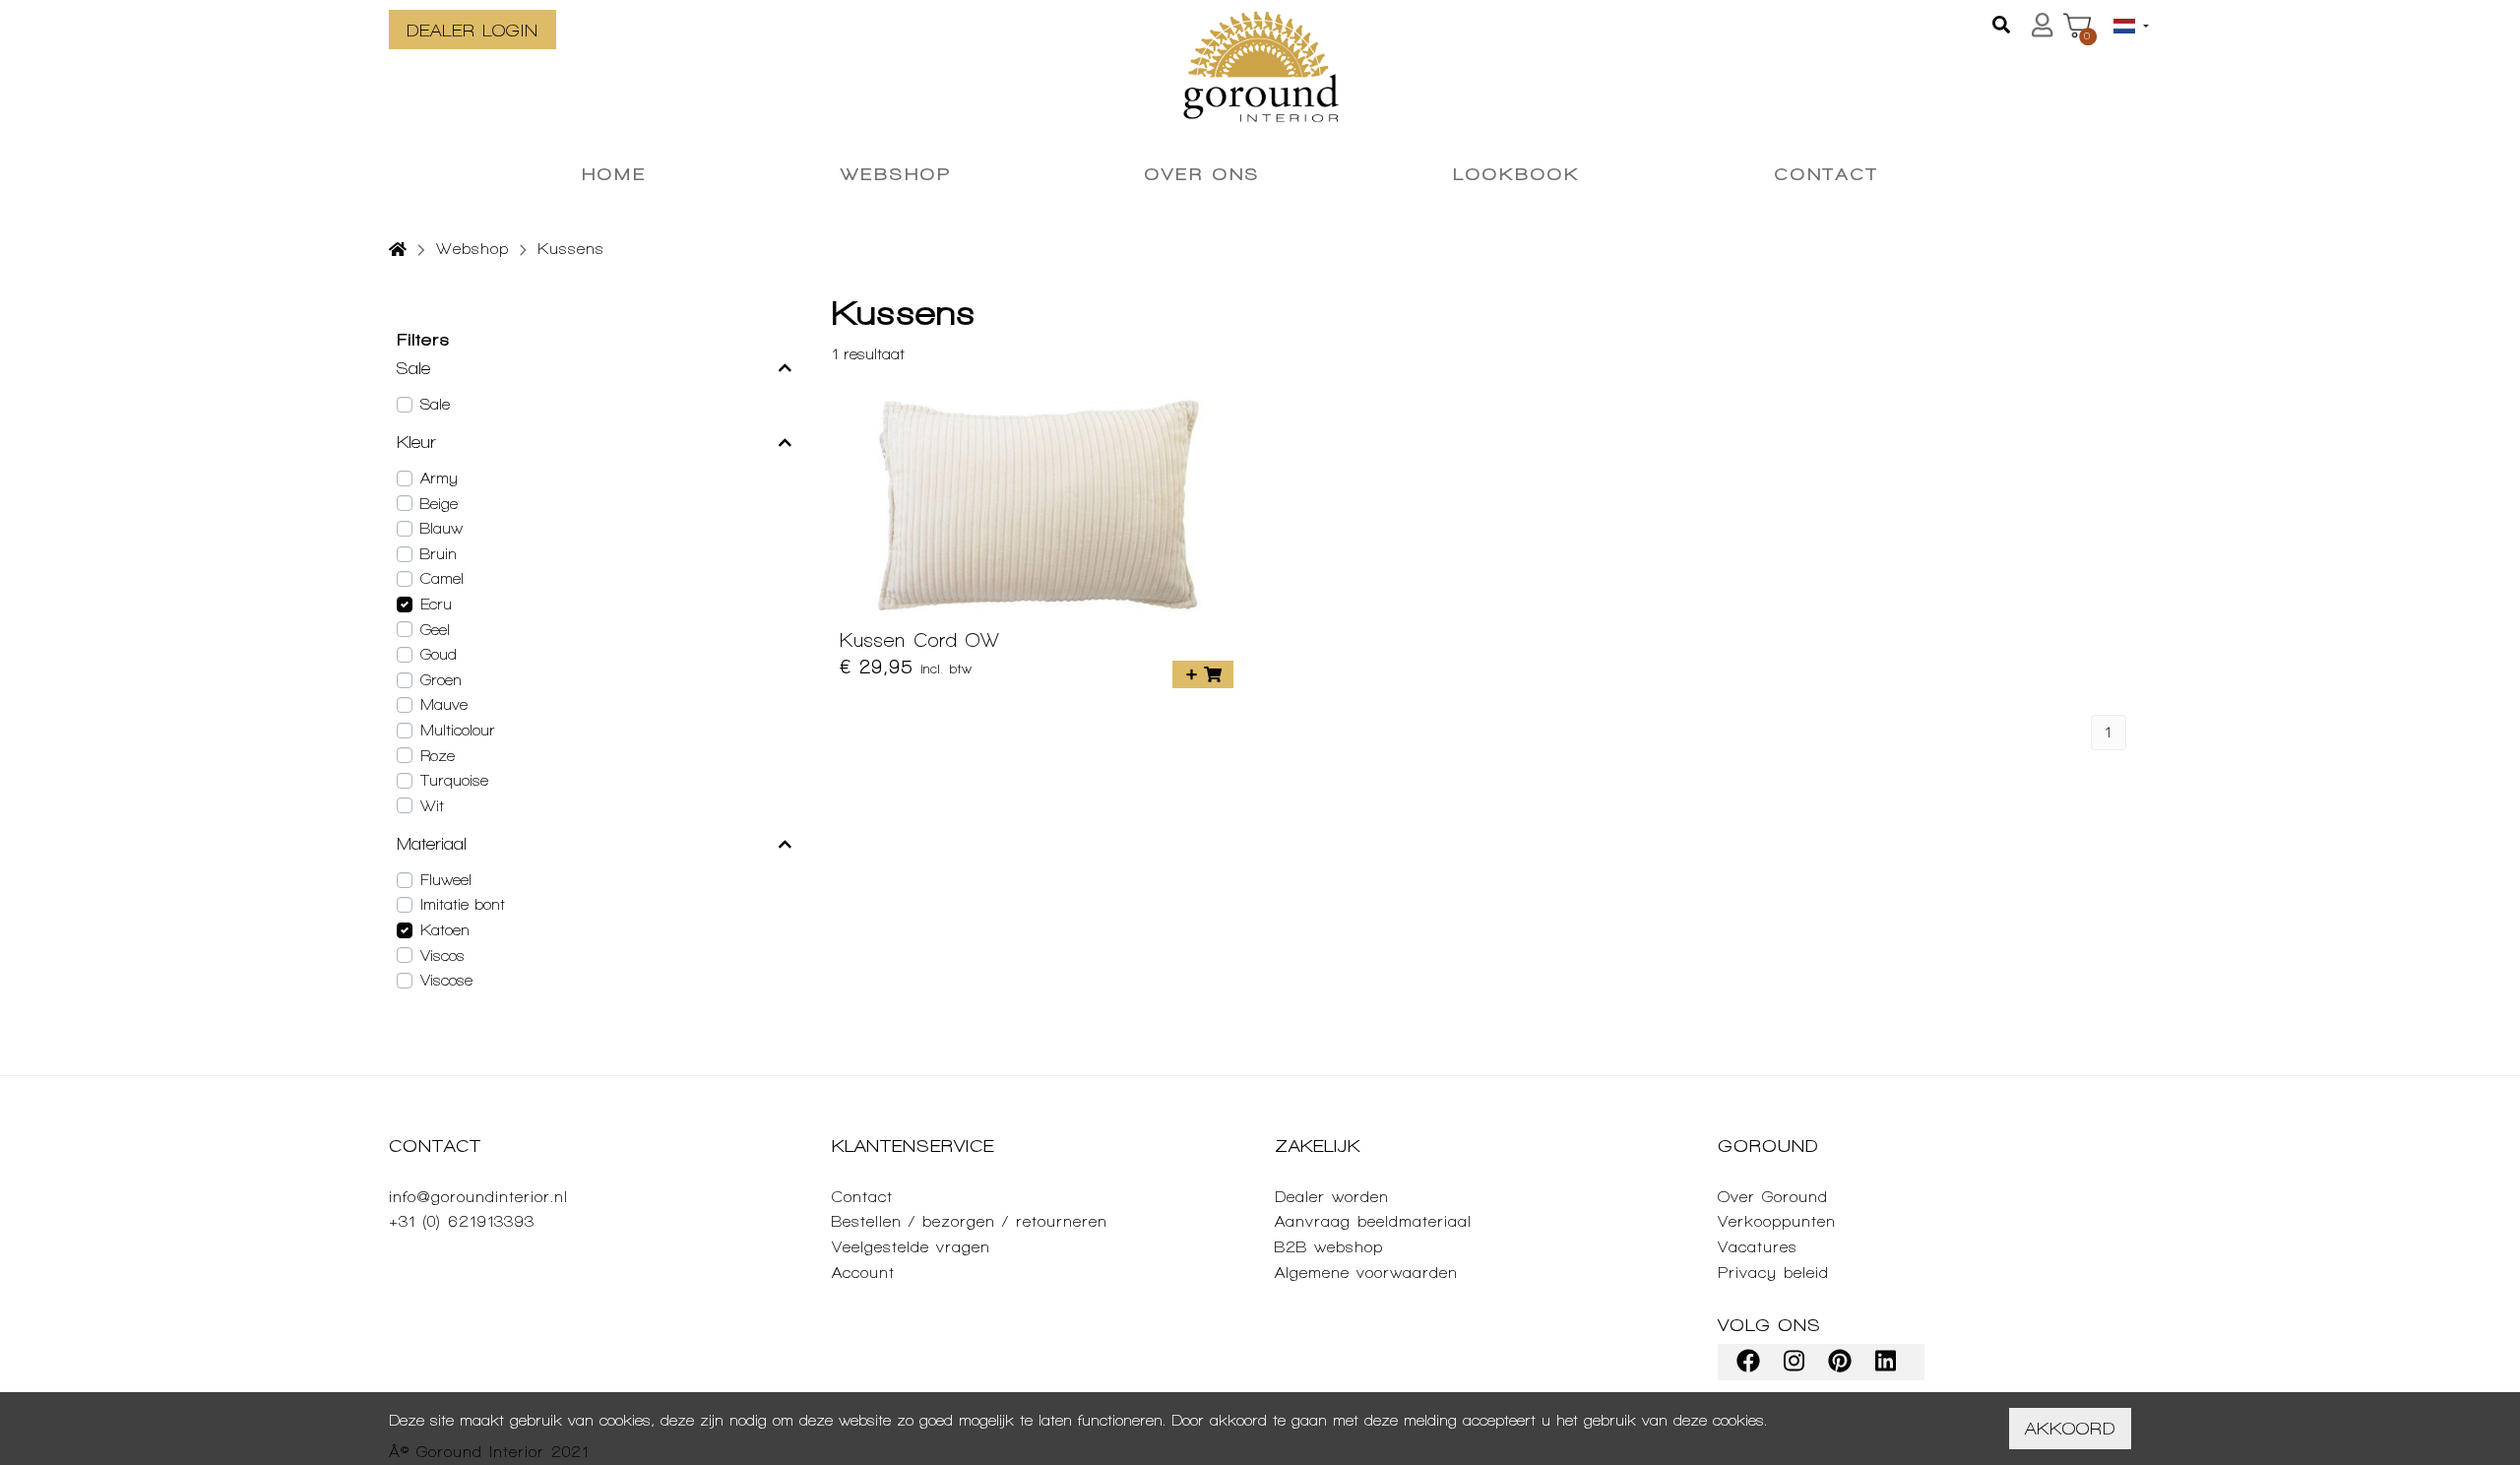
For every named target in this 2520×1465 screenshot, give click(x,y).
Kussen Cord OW (920, 640)
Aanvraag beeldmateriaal (1373, 1221)
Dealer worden (1332, 1197)
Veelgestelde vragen (911, 1247)
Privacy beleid (1773, 1273)
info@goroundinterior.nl (478, 1197)
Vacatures (1758, 1247)
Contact (862, 1197)
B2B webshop (1329, 1247)
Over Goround (1773, 1197)
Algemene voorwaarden (1366, 1273)
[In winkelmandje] (1203, 674)
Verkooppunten (1777, 1221)
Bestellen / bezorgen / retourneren (970, 1221)
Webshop (472, 249)
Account (863, 1273)
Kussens (571, 249)
